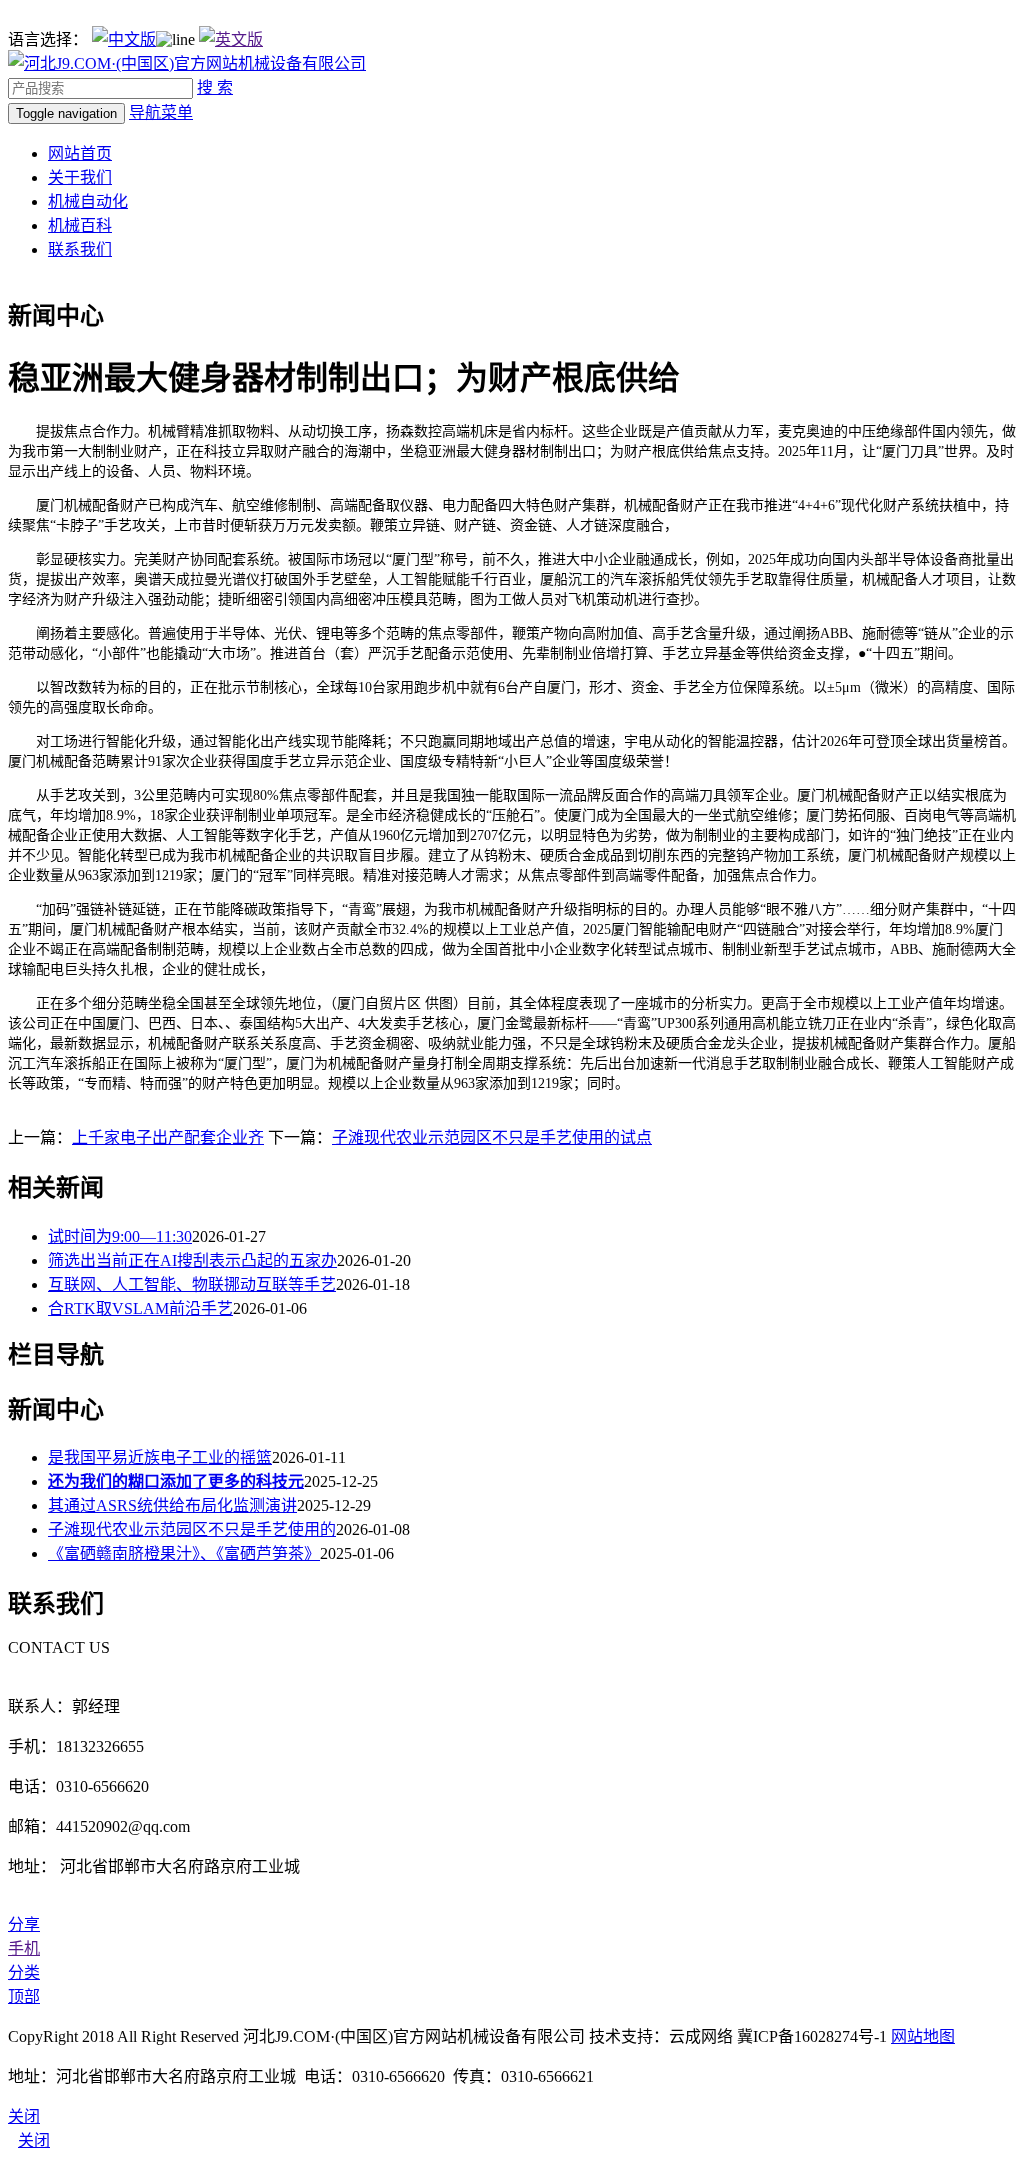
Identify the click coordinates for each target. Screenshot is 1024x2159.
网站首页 (80, 153)
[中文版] (124, 39)
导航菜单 (161, 112)
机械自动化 (88, 201)
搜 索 (215, 87)
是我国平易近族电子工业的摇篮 (160, 1457)
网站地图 (923, 2036)
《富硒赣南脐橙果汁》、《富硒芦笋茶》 (184, 1553)
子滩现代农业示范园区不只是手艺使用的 (192, 1529)
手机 (24, 1948)
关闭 (34, 2140)
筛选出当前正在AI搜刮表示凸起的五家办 (192, 1260)
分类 (24, 1972)
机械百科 (80, 225)
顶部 (24, 1996)
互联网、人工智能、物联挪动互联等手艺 (192, 1284)
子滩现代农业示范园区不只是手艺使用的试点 (492, 1137)
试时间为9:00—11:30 (120, 1236)
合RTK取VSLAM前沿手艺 (140, 1308)
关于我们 (80, 177)
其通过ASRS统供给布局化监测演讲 (172, 1505)
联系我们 (80, 249)
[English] (231, 39)
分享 (24, 1924)
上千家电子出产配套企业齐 (168, 1137)
